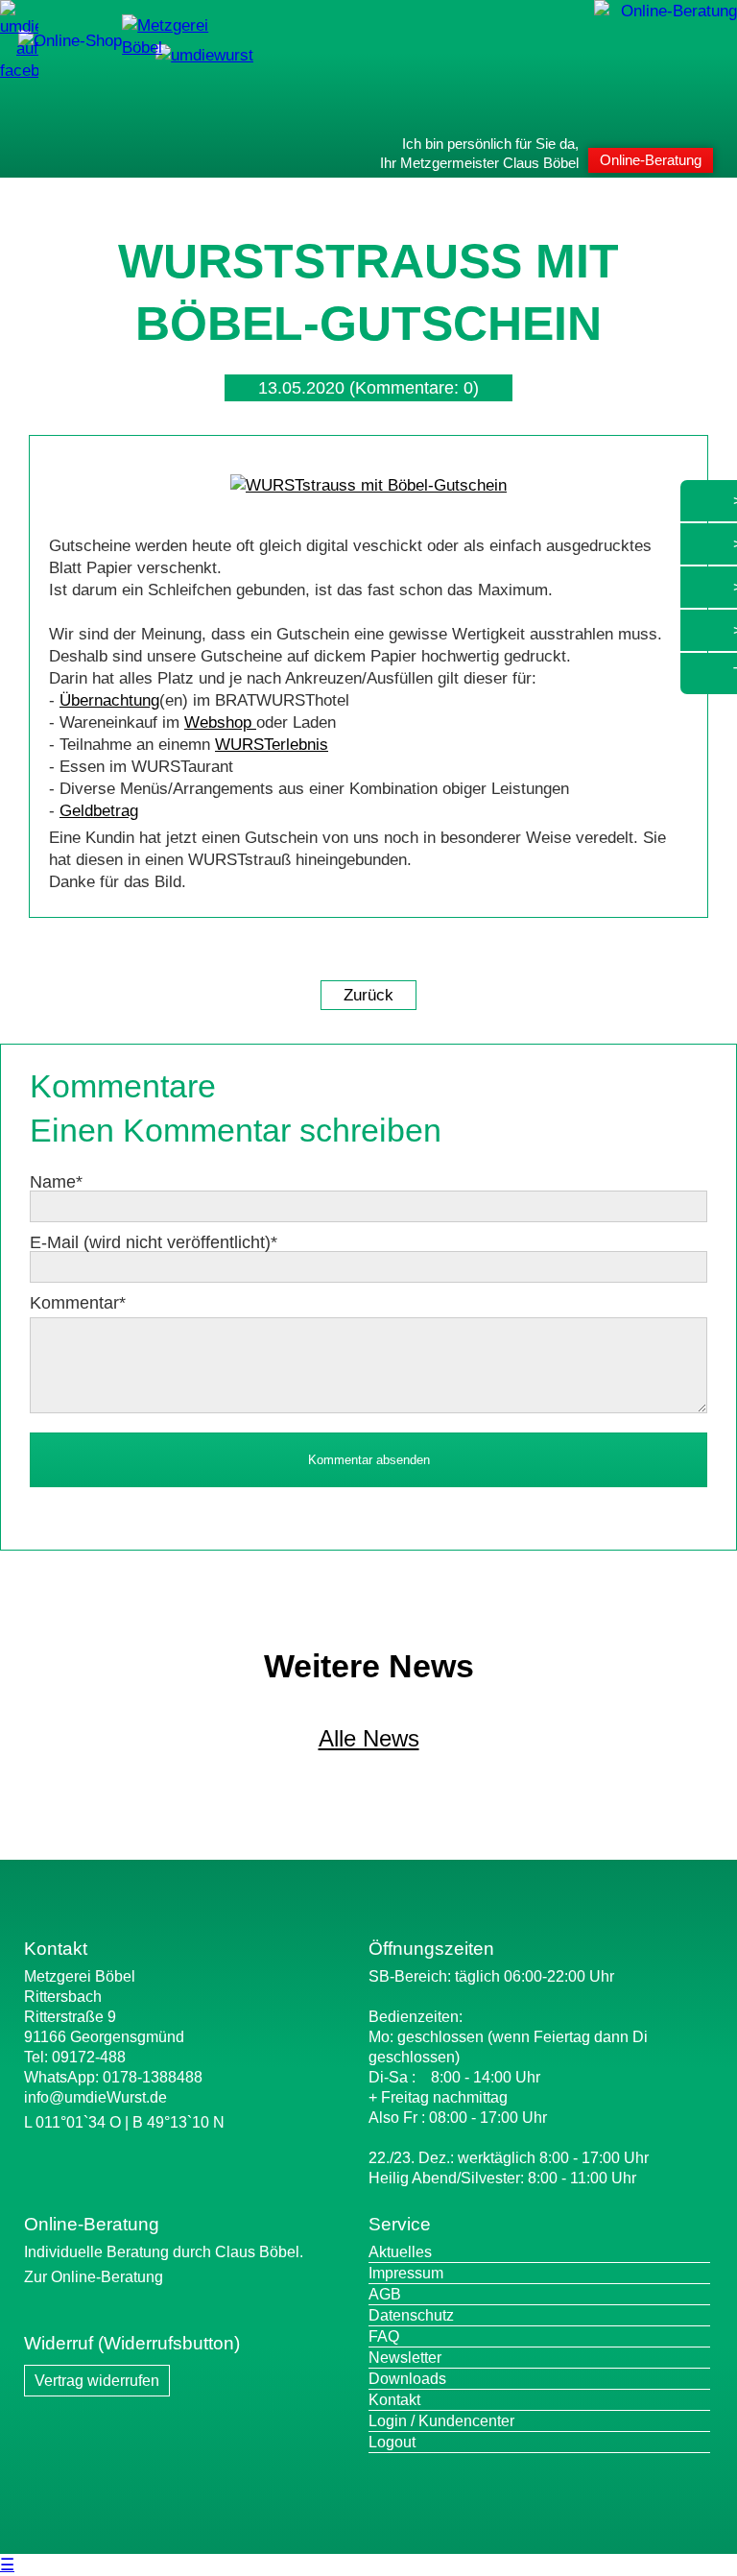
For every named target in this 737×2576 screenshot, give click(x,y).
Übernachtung (109, 700)
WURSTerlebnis (272, 745)
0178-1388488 (153, 2077)
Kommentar (78, 1303)
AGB (385, 2294)
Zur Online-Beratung (94, 2277)
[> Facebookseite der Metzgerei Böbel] (19, 71)
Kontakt (394, 2400)
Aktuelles (400, 2252)
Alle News (369, 1738)
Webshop (220, 722)
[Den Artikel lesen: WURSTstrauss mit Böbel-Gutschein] (368, 485)
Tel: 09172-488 (75, 2057)
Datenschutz (411, 2315)
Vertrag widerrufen (97, 2381)
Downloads (407, 2379)
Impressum (406, 2273)
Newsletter (405, 2358)
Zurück (368, 995)
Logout (392, 2442)
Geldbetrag (99, 811)
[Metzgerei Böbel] (70, 41)
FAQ (384, 2336)
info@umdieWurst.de (95, 2097)
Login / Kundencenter (441, 2421)
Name (56, 1182)
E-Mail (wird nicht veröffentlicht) (154, 1242)
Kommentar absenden (369, 1460)
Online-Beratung (651, 160)
